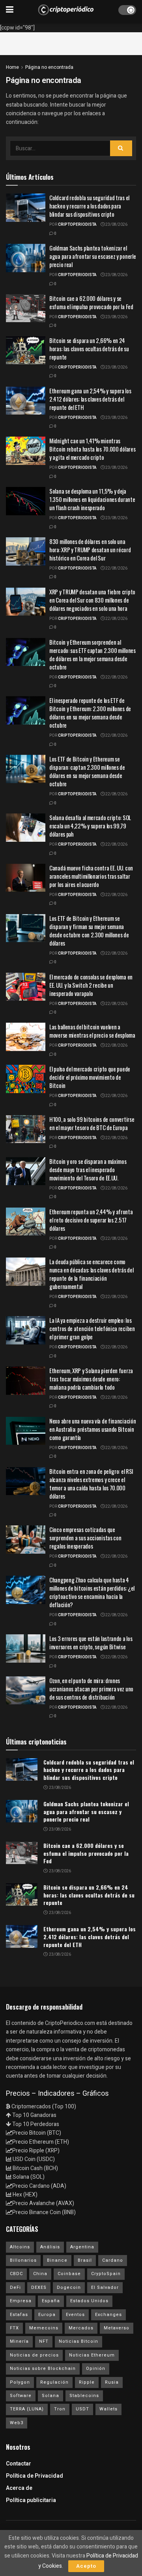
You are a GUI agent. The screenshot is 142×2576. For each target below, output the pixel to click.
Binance (57, 2260)
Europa (47, 2315)
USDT (82, 2409)
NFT (44, 2341)
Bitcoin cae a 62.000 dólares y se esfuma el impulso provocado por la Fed (91, 302)
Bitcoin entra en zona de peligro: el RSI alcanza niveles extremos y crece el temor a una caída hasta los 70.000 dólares (91, 1483)
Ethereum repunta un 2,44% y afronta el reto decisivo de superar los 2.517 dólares (91, 1220)
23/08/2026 (116, 225)
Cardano (113, 2260)
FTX (14, 2328)
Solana (50, 2396)
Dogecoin (69, 2287)
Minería (19, 2341)
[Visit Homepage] (66, 10)
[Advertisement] (71, 42)
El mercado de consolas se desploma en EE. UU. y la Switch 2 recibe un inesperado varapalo (91, 985)
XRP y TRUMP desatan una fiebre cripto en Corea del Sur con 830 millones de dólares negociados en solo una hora (92, 600)
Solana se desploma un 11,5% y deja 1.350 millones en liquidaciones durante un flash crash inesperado (92, 499)
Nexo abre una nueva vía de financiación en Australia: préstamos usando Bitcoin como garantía (92, 1429)
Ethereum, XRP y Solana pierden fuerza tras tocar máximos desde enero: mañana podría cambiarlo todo (91, 1379)
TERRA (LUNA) (27, 2409)
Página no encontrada (49, 67)
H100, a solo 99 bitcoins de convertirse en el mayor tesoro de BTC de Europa (92, 1123)
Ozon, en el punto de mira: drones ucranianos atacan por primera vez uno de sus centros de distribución (91, 1689)
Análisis (50, 2247)
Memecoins (44, 2328)
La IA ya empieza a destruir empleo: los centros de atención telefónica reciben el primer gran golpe (92, 1328)
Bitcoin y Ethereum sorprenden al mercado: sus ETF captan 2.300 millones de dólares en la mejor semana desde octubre (92, 654)
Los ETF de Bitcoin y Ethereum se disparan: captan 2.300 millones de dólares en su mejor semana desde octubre (87, 771)
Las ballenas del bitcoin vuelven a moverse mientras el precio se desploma (92, 1031)
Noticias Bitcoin (78, 2341)
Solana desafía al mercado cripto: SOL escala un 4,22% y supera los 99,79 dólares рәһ (90, 826)
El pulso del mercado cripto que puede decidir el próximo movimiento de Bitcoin (90, 1077)
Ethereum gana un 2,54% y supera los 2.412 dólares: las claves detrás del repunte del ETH (90, 399)
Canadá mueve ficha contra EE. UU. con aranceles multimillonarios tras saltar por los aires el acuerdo (91, 876)
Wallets (108, 2409)
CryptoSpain (106, 2274)
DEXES (39, 2287)
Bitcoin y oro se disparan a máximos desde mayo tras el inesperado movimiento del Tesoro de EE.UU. (88, 1169)
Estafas (19, 2315)
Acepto (86, 2566)
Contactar (19, 2464)
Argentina (82, 2247)
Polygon (20, 2382)
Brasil (85, 2260)
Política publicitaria (31, 2500)
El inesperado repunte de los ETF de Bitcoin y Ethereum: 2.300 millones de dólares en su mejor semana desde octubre (90, 713)
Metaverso (117, 2328)
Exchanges (108, 2315)
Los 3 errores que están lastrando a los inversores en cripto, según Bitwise (91, 1642)
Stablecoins (84, 2396)
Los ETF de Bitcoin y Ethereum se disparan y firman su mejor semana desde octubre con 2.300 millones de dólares (89, 930)
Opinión (96, 2369)
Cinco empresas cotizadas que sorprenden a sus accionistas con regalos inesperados (85, 1538)
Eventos (75, 2315)
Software (21, 2396)
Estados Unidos (89, 2301)
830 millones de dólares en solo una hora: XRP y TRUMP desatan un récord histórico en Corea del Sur (90, 549)
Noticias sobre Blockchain (43, 2369)
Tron (60, 2409)
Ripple (87, 2382)
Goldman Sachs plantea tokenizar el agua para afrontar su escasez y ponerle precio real (92, 256)
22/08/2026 (116, 568)
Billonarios (23, 2260)
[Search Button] (121, 148)
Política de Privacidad (35, 2476)
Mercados (81, 2328)
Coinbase (69, 2274)
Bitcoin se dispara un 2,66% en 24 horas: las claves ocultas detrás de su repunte (89, 349)
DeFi (15, 2287)
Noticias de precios (34, 2355)
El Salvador (105, 2287)
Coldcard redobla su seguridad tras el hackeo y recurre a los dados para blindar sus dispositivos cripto (89, 206)
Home (12, 67)
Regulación (54, 2382)
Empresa (21, 2301)
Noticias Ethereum (92, 2355)
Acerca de (19, 2488)
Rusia (112, 2382)
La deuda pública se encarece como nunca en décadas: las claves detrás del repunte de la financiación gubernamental (91, 1274)
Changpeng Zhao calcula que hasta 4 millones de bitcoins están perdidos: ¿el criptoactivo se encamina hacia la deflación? (92, 1592)
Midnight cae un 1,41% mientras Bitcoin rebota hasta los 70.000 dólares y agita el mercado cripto (92, 449)
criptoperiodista (77, 225)
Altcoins (20, 2247)
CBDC (16, 2274)
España (51, 2301)
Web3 (17, 2423)
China (40, 2274)
